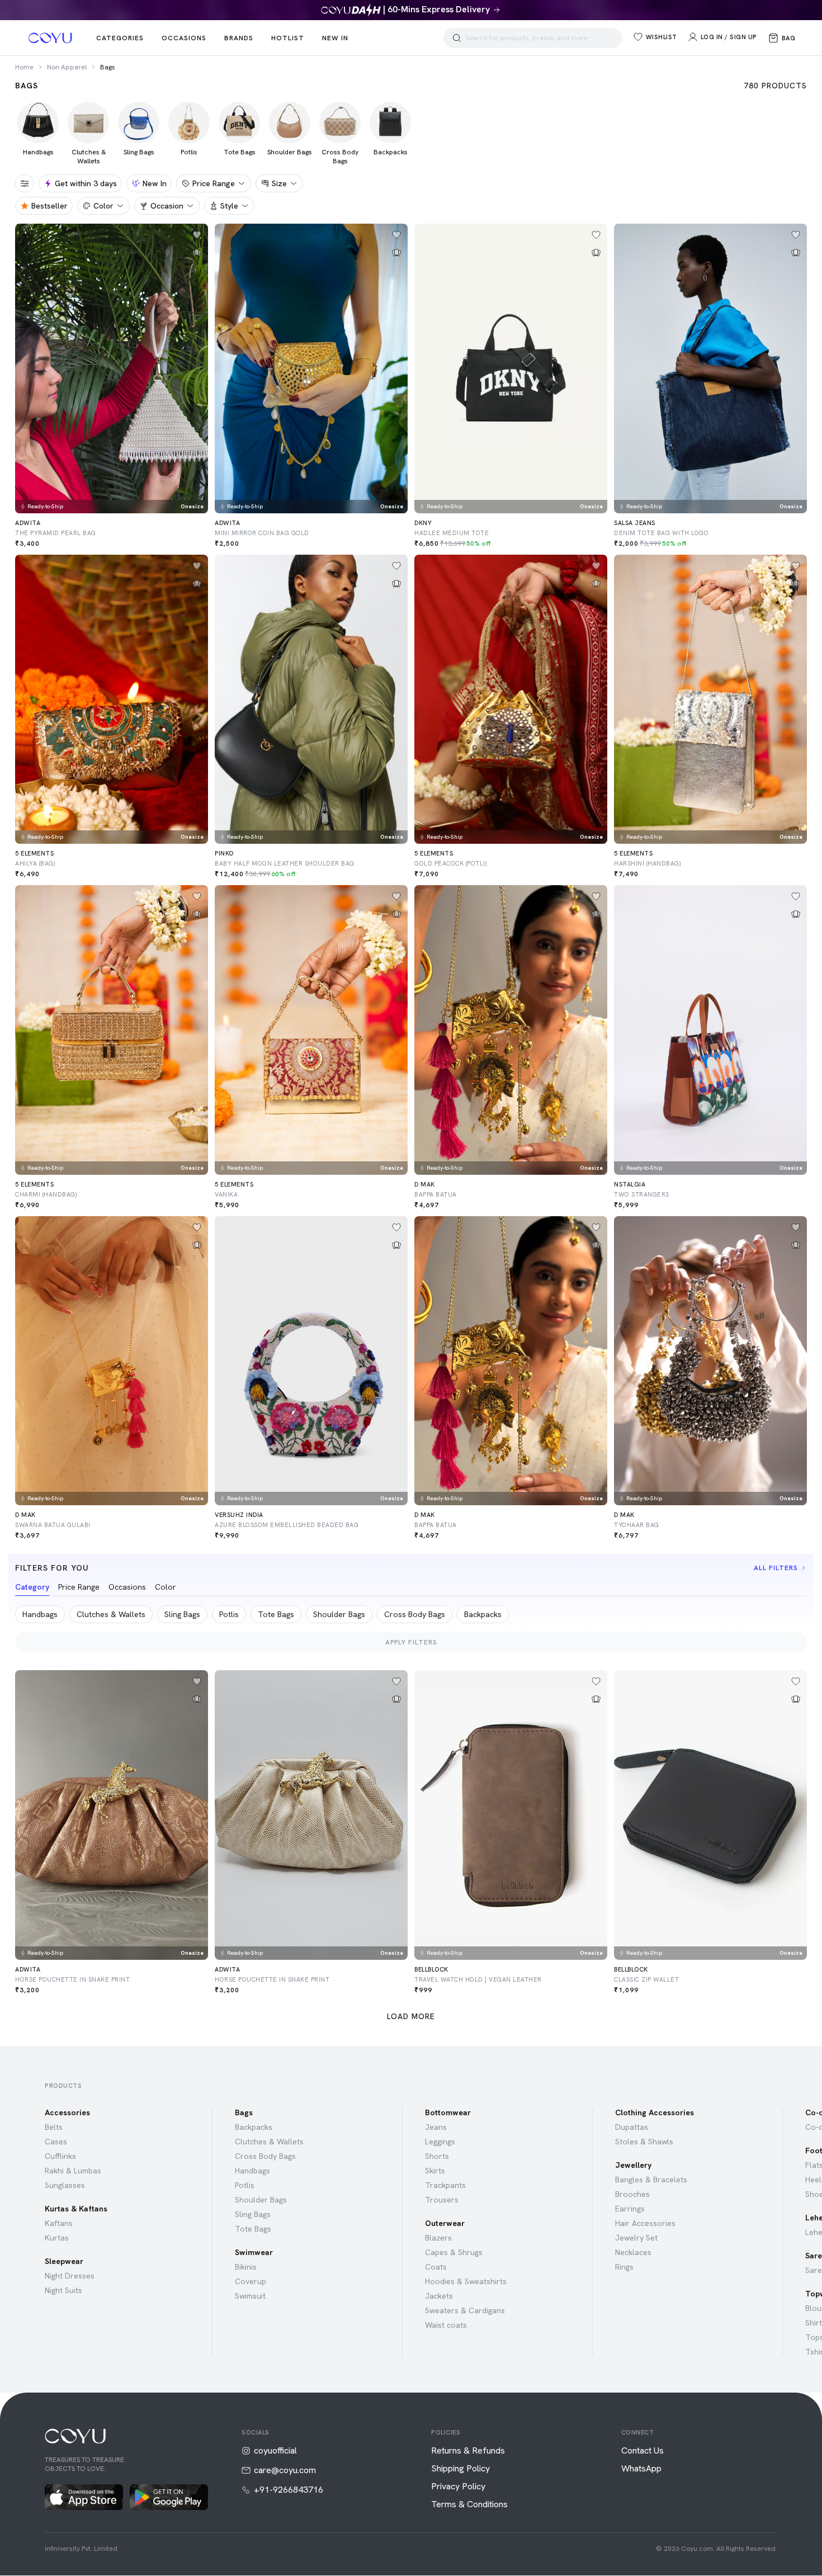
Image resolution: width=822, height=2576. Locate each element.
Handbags (252, 2171)
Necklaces (633, 2252)
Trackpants (445, 2185)
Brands (239, 38)
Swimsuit (250, 2296)
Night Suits (63, 2290)
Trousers (442, 2200)
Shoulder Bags (261, 2200)
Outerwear (445, 2223)
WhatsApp (641, 2469)
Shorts (437, 2156)
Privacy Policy (458, 2487)
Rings (624, 2267)
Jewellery (633, 2165)
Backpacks (254, 2127)
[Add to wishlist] (197, 235)
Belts (54, 2127)
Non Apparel (67, 67)
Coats (436, 2267)
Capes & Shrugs (454, 2252)
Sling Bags (253, 2214)
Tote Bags (253, 2229)
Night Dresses (70, 2276)
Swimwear (254, 2252)
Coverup (251, 2281)
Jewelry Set (636, 2238)
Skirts (435, 2171)
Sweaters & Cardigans (465, 2310)
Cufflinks (60, 2156)
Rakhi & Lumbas (73, 2171)
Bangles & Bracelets (651, 2180)
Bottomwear (448, 2112)
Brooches (632, 2194)
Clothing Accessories (655, 2112)
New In (335, 38)
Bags (244, 2112)
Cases (56, 2142)
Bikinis (246, 2267)
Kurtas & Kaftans (76, 2209)
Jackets (439, 2296)
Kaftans (59, 2223)
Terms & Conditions (469, 2504)
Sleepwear (64, 2261)
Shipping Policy (460, 2469)
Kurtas (57, 2238)
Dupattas (632, 2127)
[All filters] (25, 183)
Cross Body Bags (265, 2156)
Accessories (67, 2112)
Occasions (184, 38)
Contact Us (643, 2451)
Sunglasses (65, 2185)
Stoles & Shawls (644, 2142)
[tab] (32, 1589)
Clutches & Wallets (269, 2142)
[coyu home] (50, 38)
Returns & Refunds (468, 2451)
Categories (120, 38)
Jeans (436, 2127)
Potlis (245, 2185)
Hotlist (288, 38)
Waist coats (446, 2325)
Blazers (438, 2238)
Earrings (630, 2209)
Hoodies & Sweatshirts (466, 2281)
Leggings (440, 2142)
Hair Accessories (645, 2223)
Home (24, 67)
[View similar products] (197, 253)
